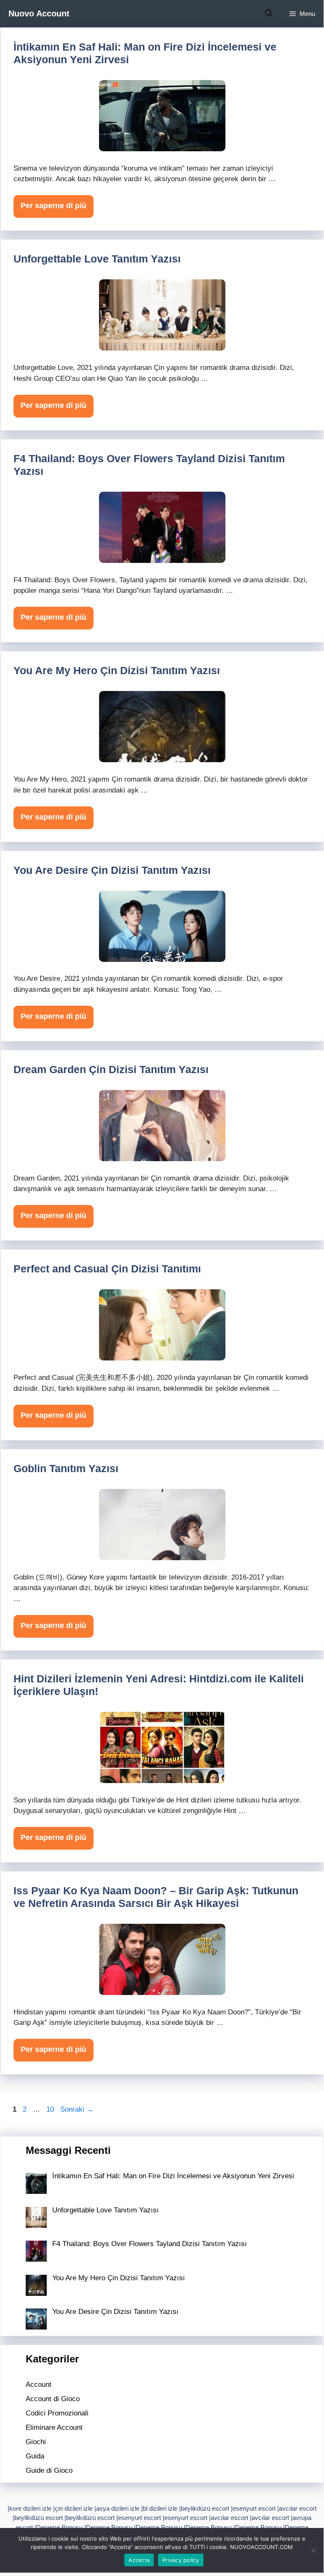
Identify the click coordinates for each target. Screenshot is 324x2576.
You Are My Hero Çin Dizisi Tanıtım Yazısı (117, 670)
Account (39, 2385)
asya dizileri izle (118, 2508)
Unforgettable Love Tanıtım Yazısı (97, 259)
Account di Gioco (53, 2399)
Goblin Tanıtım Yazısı (66, 1468)
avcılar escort (298, 2508)
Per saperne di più (54, 206)
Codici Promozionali (57, 2413)
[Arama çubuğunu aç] (269, 14)
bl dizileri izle (160, 2508)
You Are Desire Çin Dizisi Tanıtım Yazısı (112, 870)
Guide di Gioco (49, 2470)
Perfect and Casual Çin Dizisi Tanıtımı (107, 1269)
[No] (313, 2550)
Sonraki (77, 2109)
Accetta (139, 2560)
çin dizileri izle (74, 2508)
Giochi (36, 2442)
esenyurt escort (254, 2508)
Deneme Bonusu (59, 2527)
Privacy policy (181, 2560)
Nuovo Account (39, 13)
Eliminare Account (54, 2427)
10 (51, 2109)
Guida (35, 2456)
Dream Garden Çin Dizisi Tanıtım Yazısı (111, 1069)
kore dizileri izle (30, 2508)
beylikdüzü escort (205, 2508)
